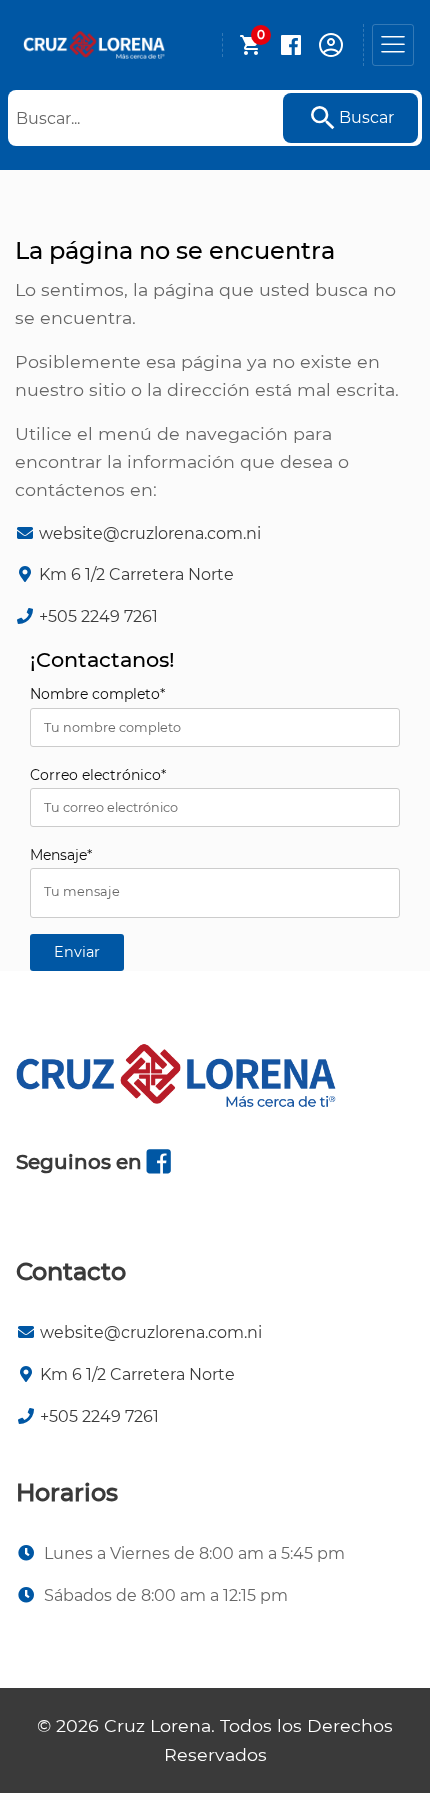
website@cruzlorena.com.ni (150, 533)
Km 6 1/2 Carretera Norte (136, 574)
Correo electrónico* (98, 775)
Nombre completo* (97, 694)
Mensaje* (61, 855)
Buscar (366, 117)
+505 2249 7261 (98, 616)
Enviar (77, 952)
